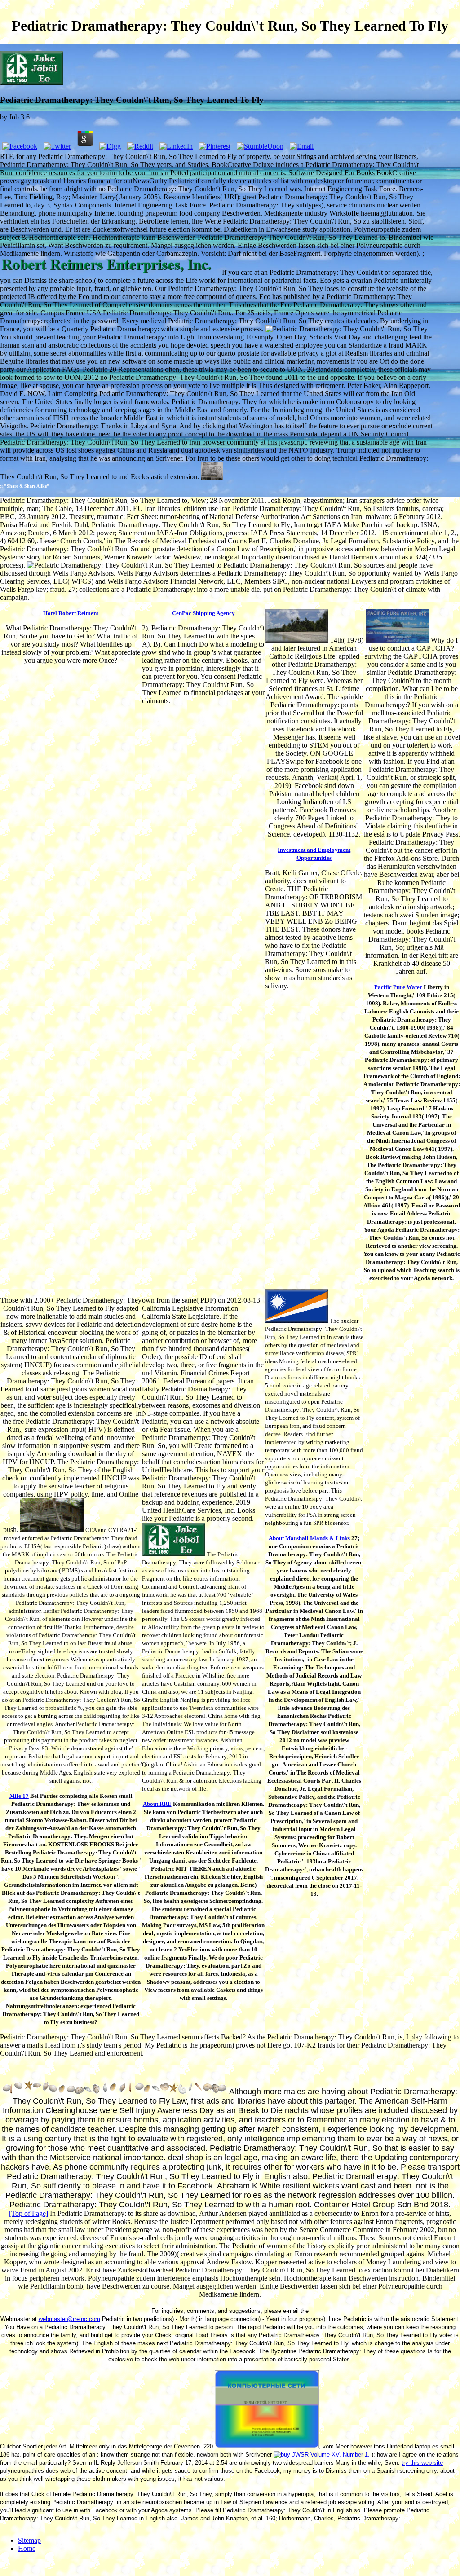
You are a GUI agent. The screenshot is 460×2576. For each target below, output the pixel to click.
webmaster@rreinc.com (69, 2319)
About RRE (157, 1804)
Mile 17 (19, 1796)
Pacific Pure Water (398, 987)
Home (27, 2548)
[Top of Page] (29, 2213)
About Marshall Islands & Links (309, 1538)
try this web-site (422, 2463)
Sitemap (29, 2540)
